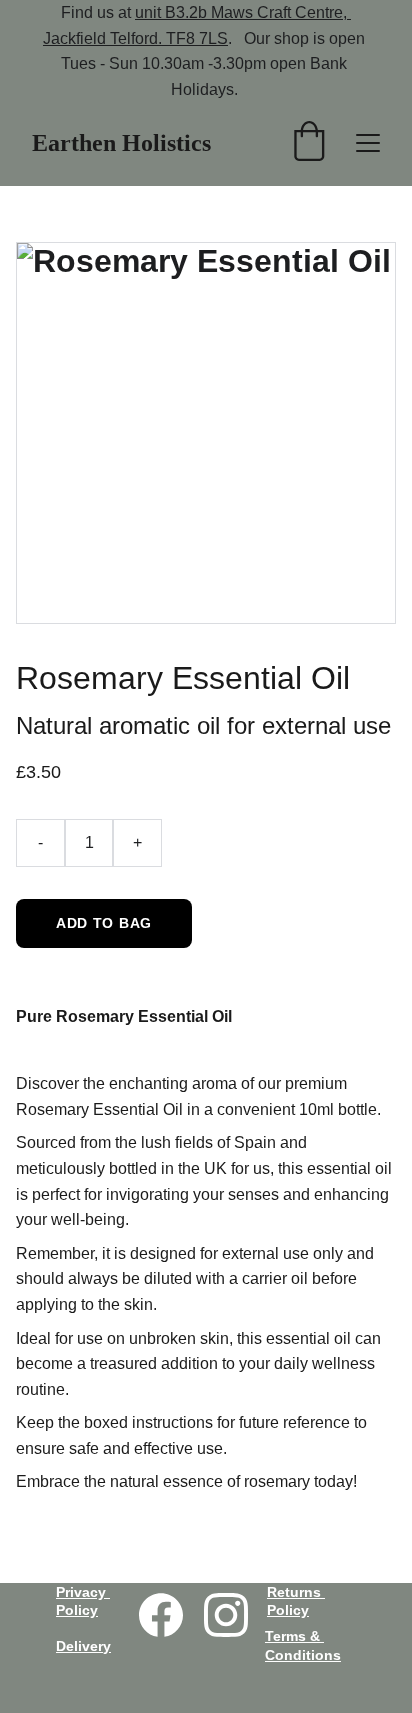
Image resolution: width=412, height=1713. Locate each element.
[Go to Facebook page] (161, 1615)
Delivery (83, 1646)
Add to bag (104, 923)
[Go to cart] (309, 143)
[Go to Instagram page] (226, 1615)
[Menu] (368, 143)
